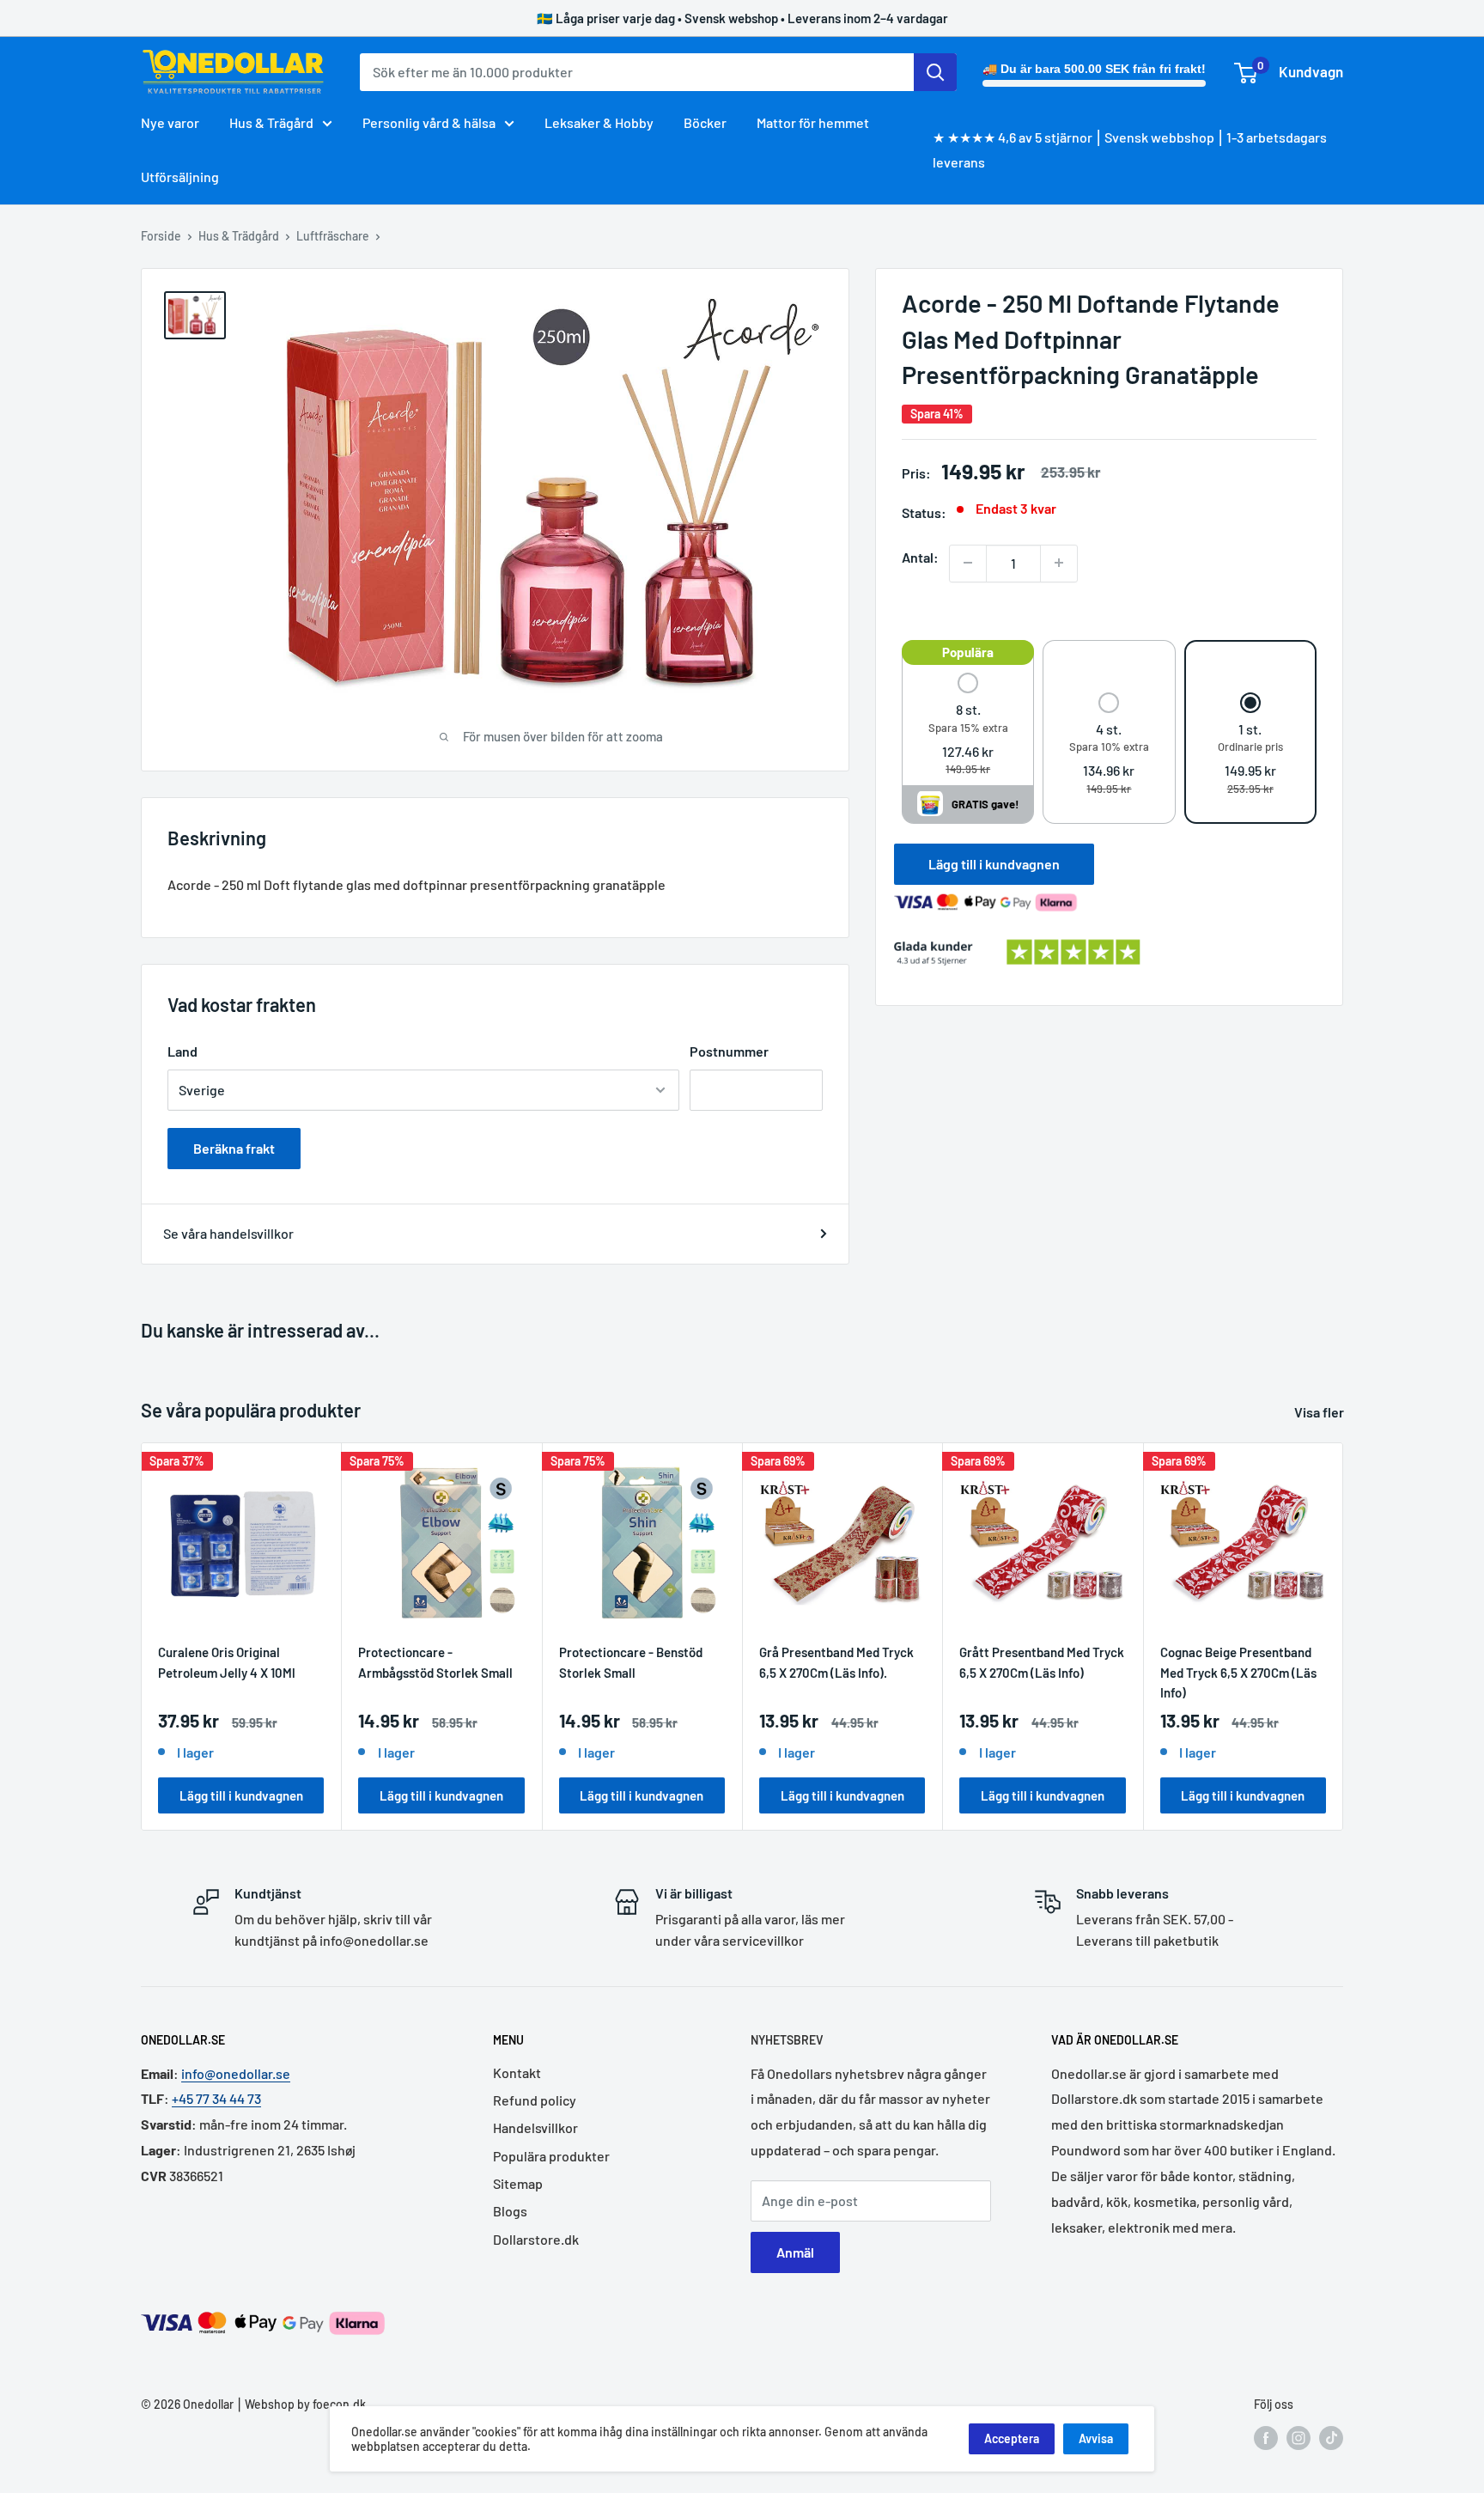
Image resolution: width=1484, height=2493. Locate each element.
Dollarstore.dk (536, 2239)
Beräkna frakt (234, 1148)
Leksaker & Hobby (599, 122)
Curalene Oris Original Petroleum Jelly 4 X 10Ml (227, 1662)
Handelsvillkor (535, 2127)
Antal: (920, 556)
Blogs (510, 2211)
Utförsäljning (180, 177)
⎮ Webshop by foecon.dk (300, 2404)
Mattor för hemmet (813, 122)
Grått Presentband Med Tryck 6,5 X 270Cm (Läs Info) (1042, 1662)
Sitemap (518, 2183)
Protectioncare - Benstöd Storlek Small (631, 1662)
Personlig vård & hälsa (429, 122)
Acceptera (1012, 2438)
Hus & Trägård (271, 122)
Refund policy (535, 2100)
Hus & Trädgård (239, 236)
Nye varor (170, 122)
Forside (161, 236)
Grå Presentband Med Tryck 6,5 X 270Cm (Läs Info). (836, 1662)
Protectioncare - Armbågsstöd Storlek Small (435, 1662)
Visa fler (1320, 1412)
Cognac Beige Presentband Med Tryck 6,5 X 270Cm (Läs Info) (1238, 1672)
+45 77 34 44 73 (216, 2098)
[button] (968, 725)
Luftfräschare (333, 236)
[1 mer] (1059, 563)
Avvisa (1096, 2438)
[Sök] (935, 72)
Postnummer (729, 1051)
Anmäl (795, 2252)
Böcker (705, 122)
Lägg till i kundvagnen (994, 863)
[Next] (1344, 1637)
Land (182, 1051)
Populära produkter (551, 2156)
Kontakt (517, 2072)
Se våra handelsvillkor (228, 1233)
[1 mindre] (968, 563)
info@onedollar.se (236, 2073)
